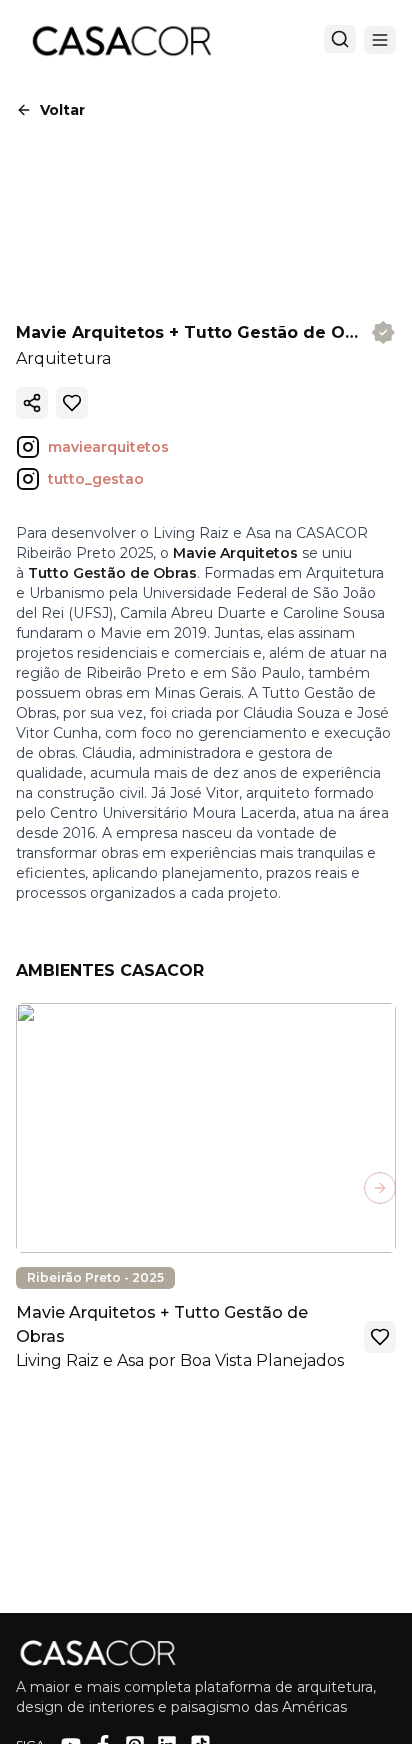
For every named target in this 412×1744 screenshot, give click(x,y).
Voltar (62, 110)
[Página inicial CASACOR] (121, 40)
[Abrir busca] (340, 39)
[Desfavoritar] (72, 403)
